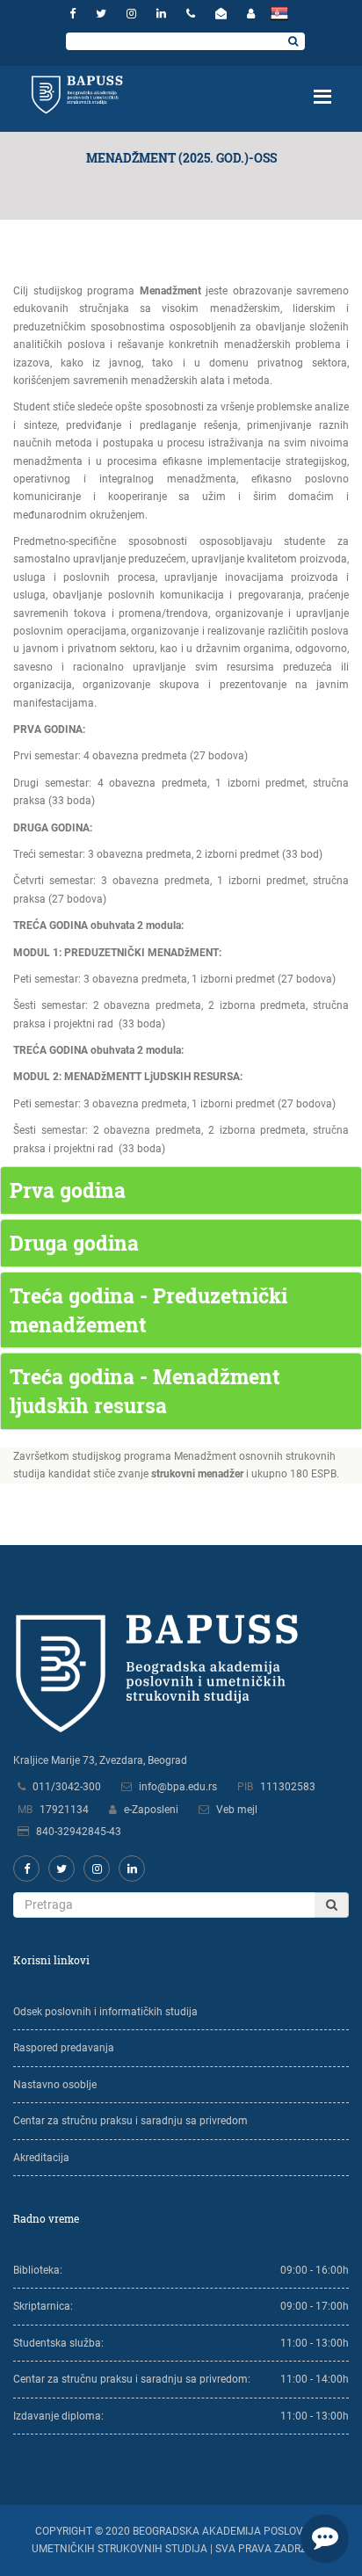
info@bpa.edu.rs (178, 1787)
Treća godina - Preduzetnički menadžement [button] (148, 1310)
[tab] (181, 1190)
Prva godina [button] (68, 1190)
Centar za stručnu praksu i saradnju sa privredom (130, 2121)
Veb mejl (237, 1810)
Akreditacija (41, 2158)
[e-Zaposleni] (251, 14)
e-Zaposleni (151, 1810)
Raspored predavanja (64, 2048)
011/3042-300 (67, 1787)
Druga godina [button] (74, 1243)
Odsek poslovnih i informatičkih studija (105, 2012)
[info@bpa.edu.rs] (223, 14)
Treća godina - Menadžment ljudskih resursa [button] (145, 1391)
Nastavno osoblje (55, 2085)
